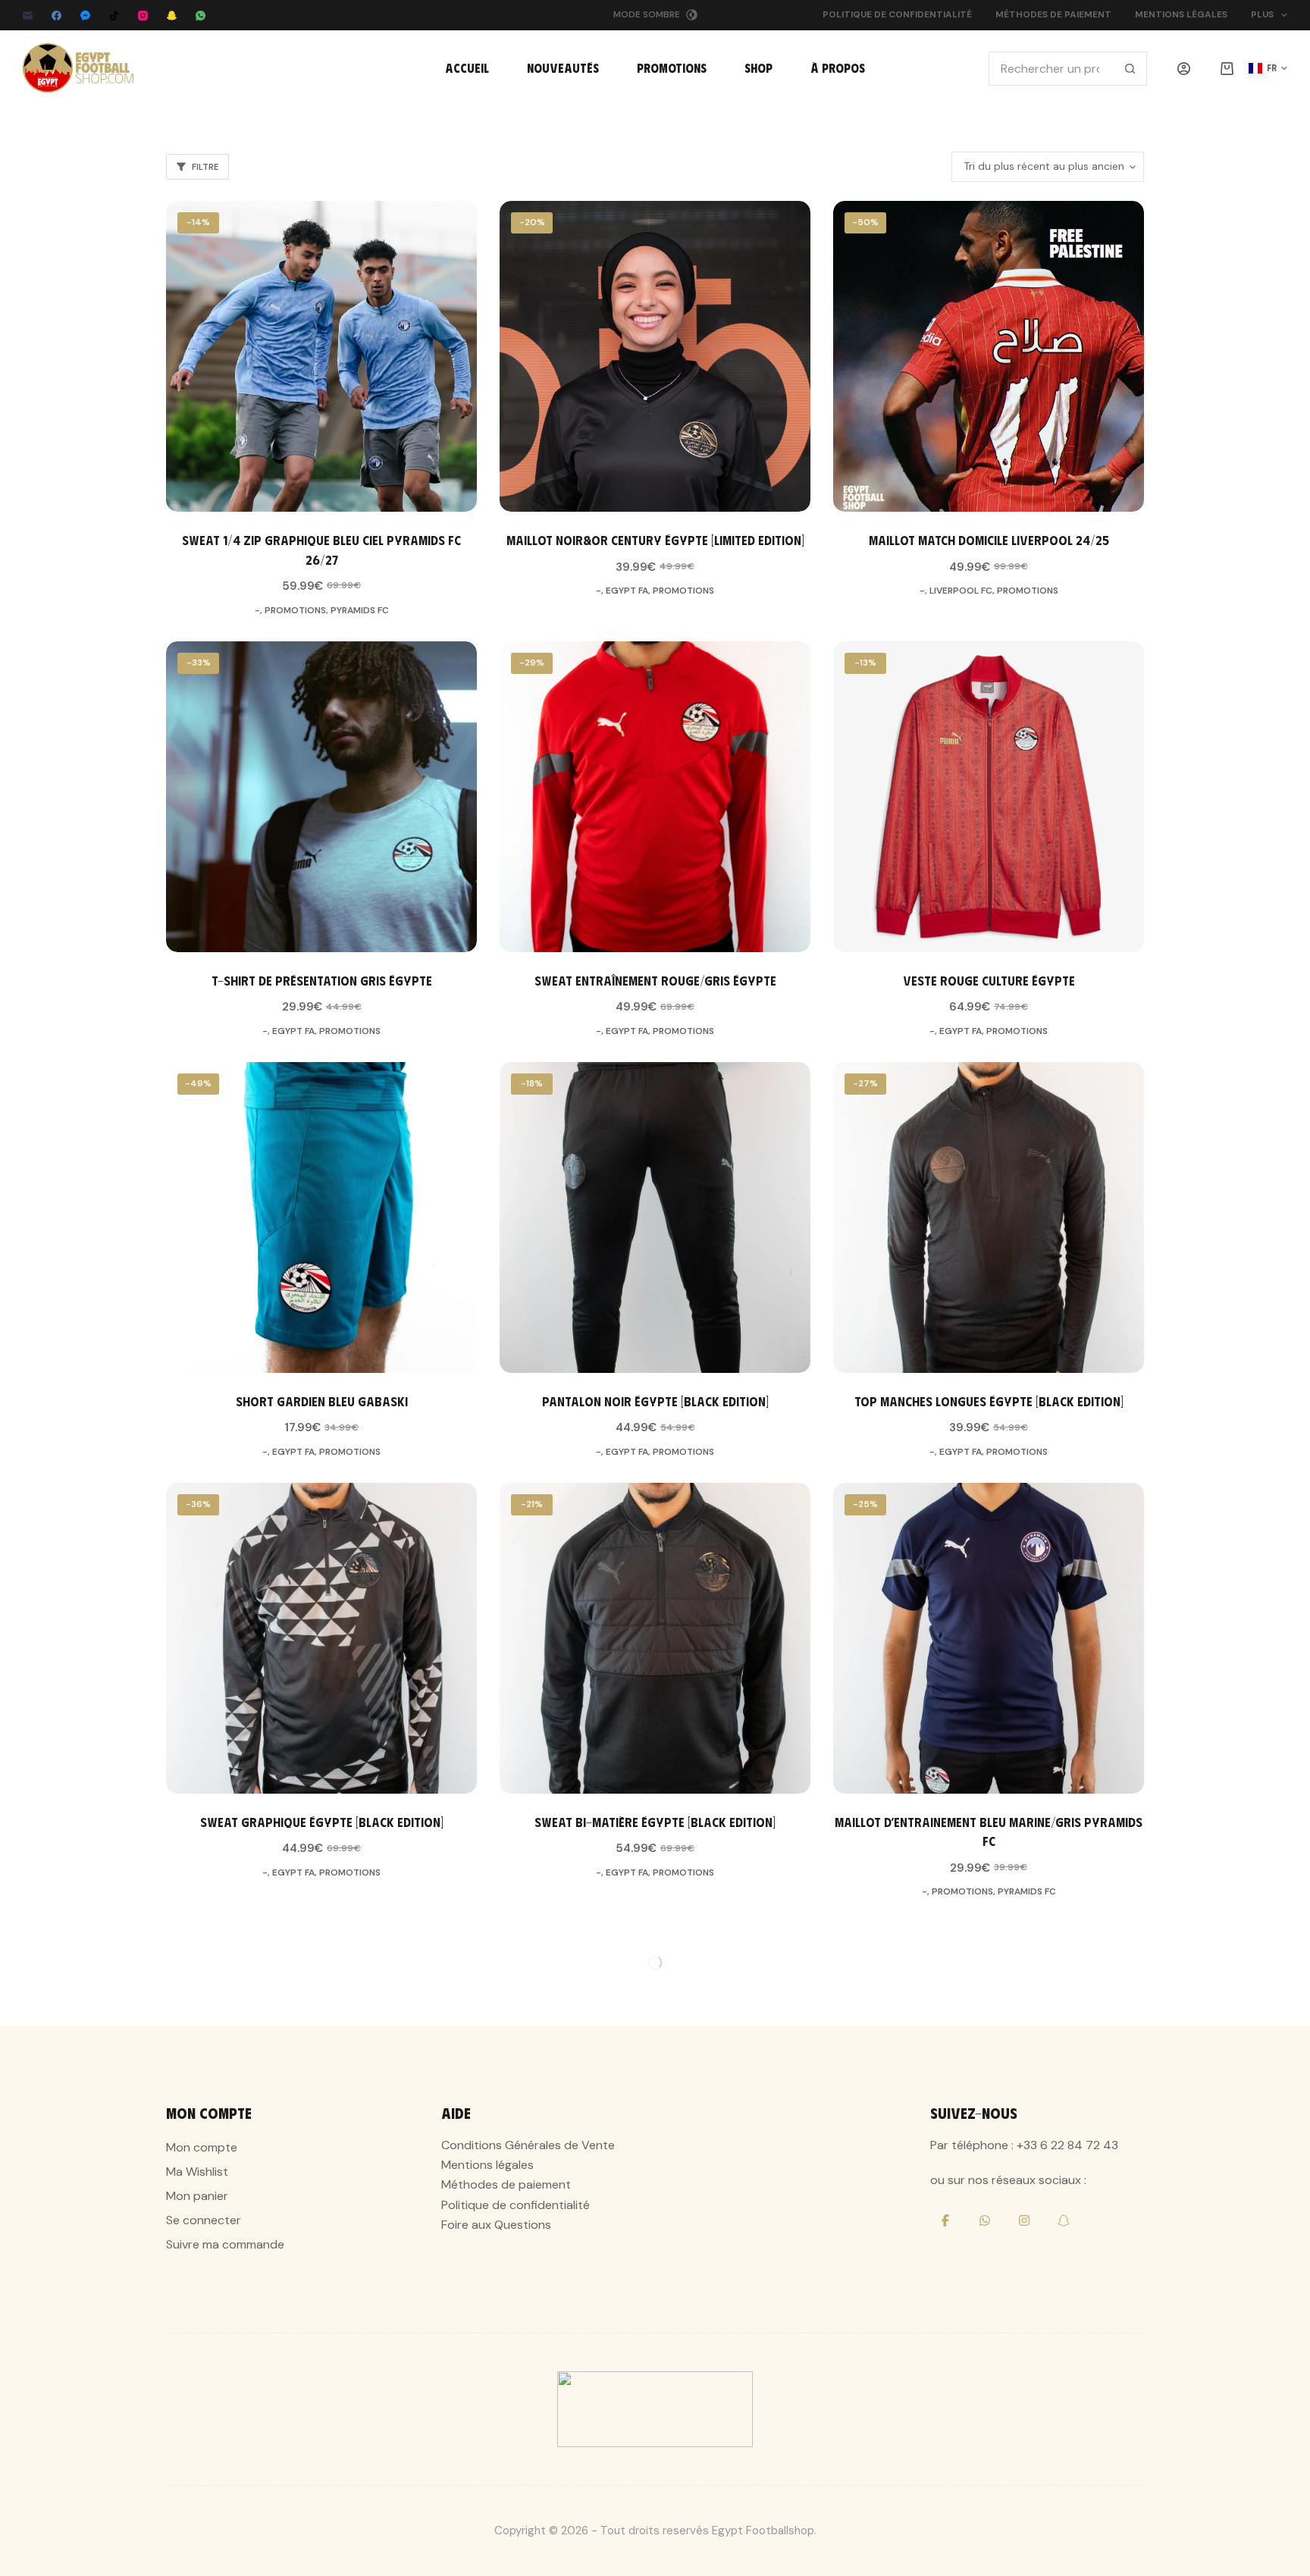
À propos (838, 68)
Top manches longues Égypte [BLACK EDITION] (989, 1401)
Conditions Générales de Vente (528, 2145)
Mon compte (202, 2147)
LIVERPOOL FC (961, 591)
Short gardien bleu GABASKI (322, 1401)
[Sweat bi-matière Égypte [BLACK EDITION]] (655, 1638)
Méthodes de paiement (1053, 14)
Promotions (672, 68)
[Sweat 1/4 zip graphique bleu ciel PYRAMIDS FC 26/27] (321, 356)
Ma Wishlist (197, 2172)
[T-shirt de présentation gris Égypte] (321, 797)
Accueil (467, 68)
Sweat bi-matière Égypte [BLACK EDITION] (655, 1822)
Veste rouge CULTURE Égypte (989, 980)
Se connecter (204, 2220)
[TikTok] (114, 16)
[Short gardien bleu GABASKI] (321, 1217)
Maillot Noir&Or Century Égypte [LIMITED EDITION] (655, 540)
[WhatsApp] (201, 16)
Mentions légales (1181, 14)
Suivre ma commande (225, 2244)
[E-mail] (28, 16)
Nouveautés (563, 68)
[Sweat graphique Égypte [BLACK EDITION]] (321, 1638)
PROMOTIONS (295, 610)
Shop (758, 68)
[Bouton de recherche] (1130, 69)
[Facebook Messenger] (85, 16)
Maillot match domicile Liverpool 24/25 (989, 540)
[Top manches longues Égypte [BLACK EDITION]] (989, 1217)
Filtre (205, 167)
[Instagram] (143, 16)
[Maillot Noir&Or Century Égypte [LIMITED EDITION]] (655, 356)
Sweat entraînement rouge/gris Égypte (655, 980)
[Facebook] (56, 16)
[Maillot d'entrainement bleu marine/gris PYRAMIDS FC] (989, 1638)
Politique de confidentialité (897, 14)
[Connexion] (1184, 69)
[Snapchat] (172, 16)
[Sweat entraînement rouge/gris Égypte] (655, 797)
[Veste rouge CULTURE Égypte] (989, 797)
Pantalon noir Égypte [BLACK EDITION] (655, 1401)
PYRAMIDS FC (360, 610)
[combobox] (1051, 69)
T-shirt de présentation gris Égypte (322, 980)
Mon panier (197, 2196)
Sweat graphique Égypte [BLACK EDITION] (322, 1822)
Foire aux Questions (496, 2225)
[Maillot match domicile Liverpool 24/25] (989, 356)
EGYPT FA (627, 591)
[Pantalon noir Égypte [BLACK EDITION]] (655, 1217)
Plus (1262, 14)
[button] (1268, 68)
